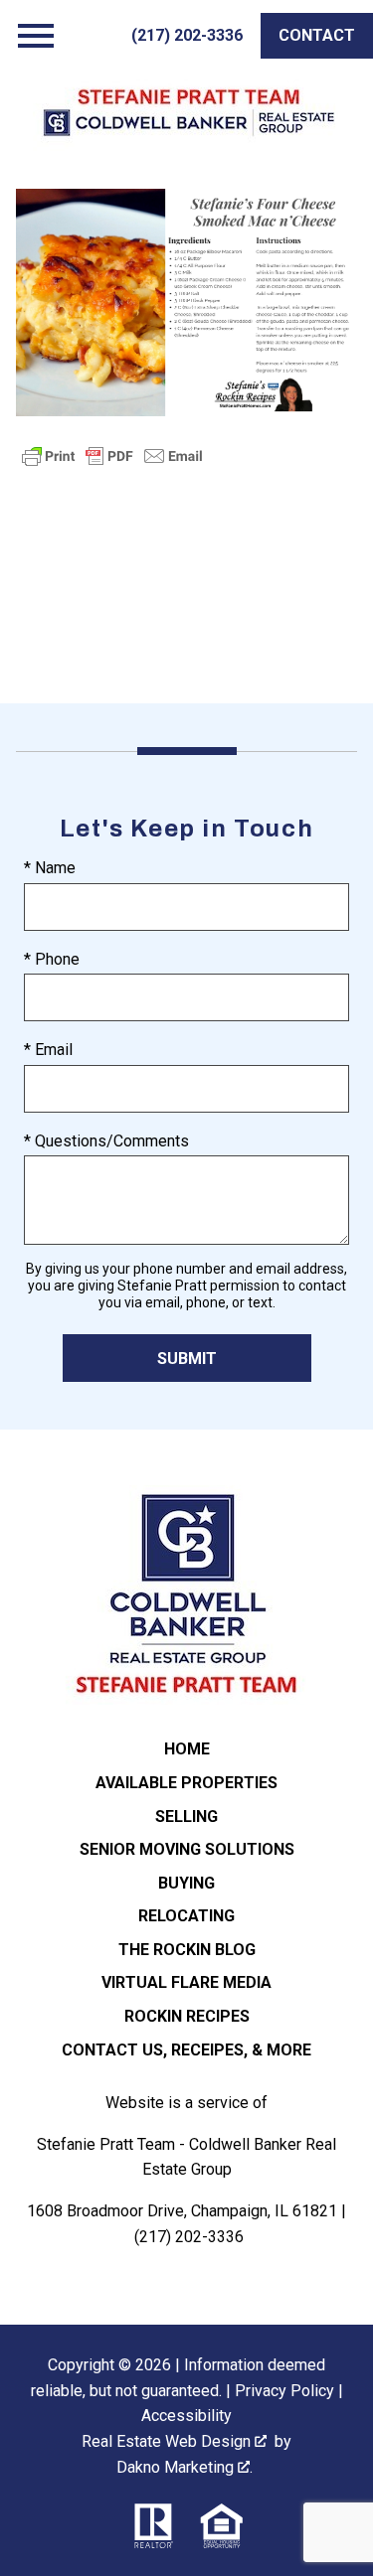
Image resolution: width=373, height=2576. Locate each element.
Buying (186, 1883)
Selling (186, 1817)
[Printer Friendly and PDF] (112, 465)
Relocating (186, 1916)
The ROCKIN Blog (187, 1950)
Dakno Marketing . (185, 2467)
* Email (48, 1050)
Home (187, 1749)
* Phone (52, 959)
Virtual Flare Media (186, 1982)
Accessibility (186, 2416)
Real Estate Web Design (168, 2441)
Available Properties (186, 1783)
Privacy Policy (284, 2391)
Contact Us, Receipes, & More (186, 2050)
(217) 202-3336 (189, 2237)
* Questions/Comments (106, 1141)
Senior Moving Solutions (187, 1849)
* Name (50, 868)
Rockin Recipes (187, 2016)
